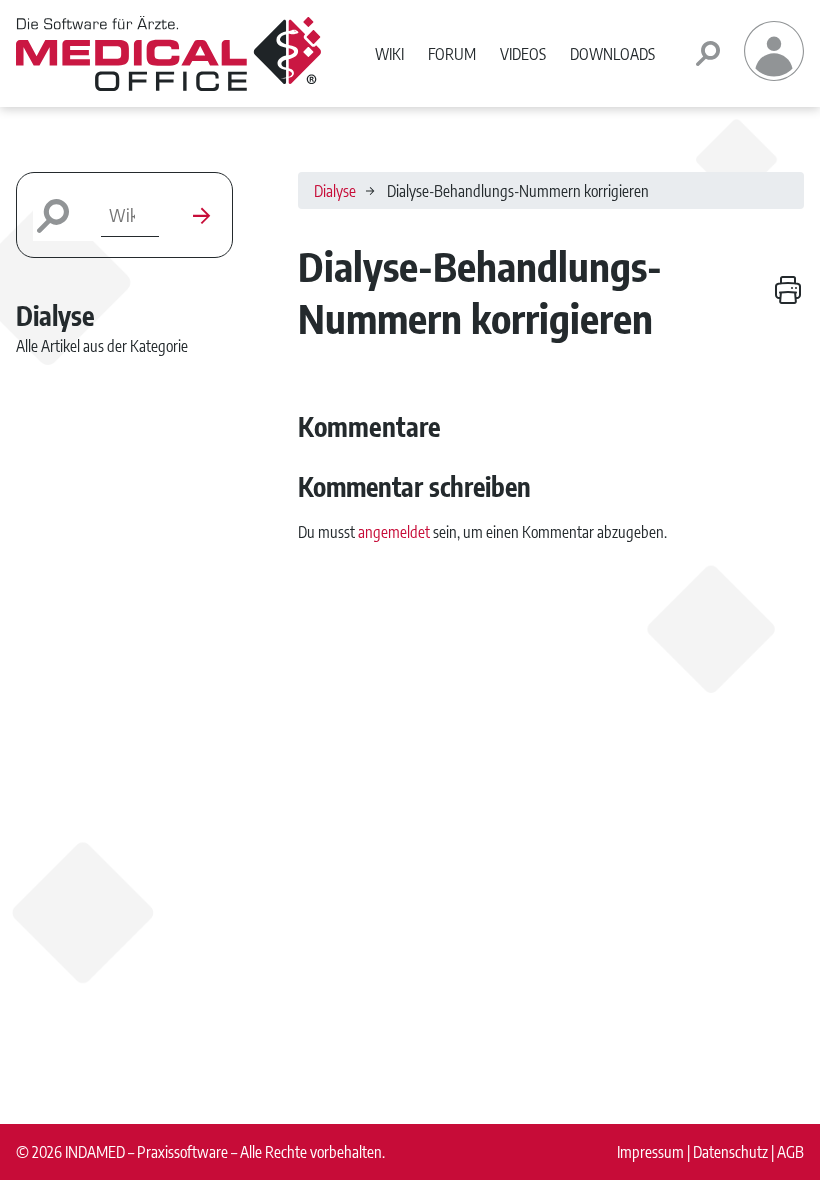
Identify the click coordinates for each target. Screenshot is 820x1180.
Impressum (650, 1151)
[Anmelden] (774, 74)
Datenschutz (730, 1151)
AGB (790, 1151)
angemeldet (394, 531)
